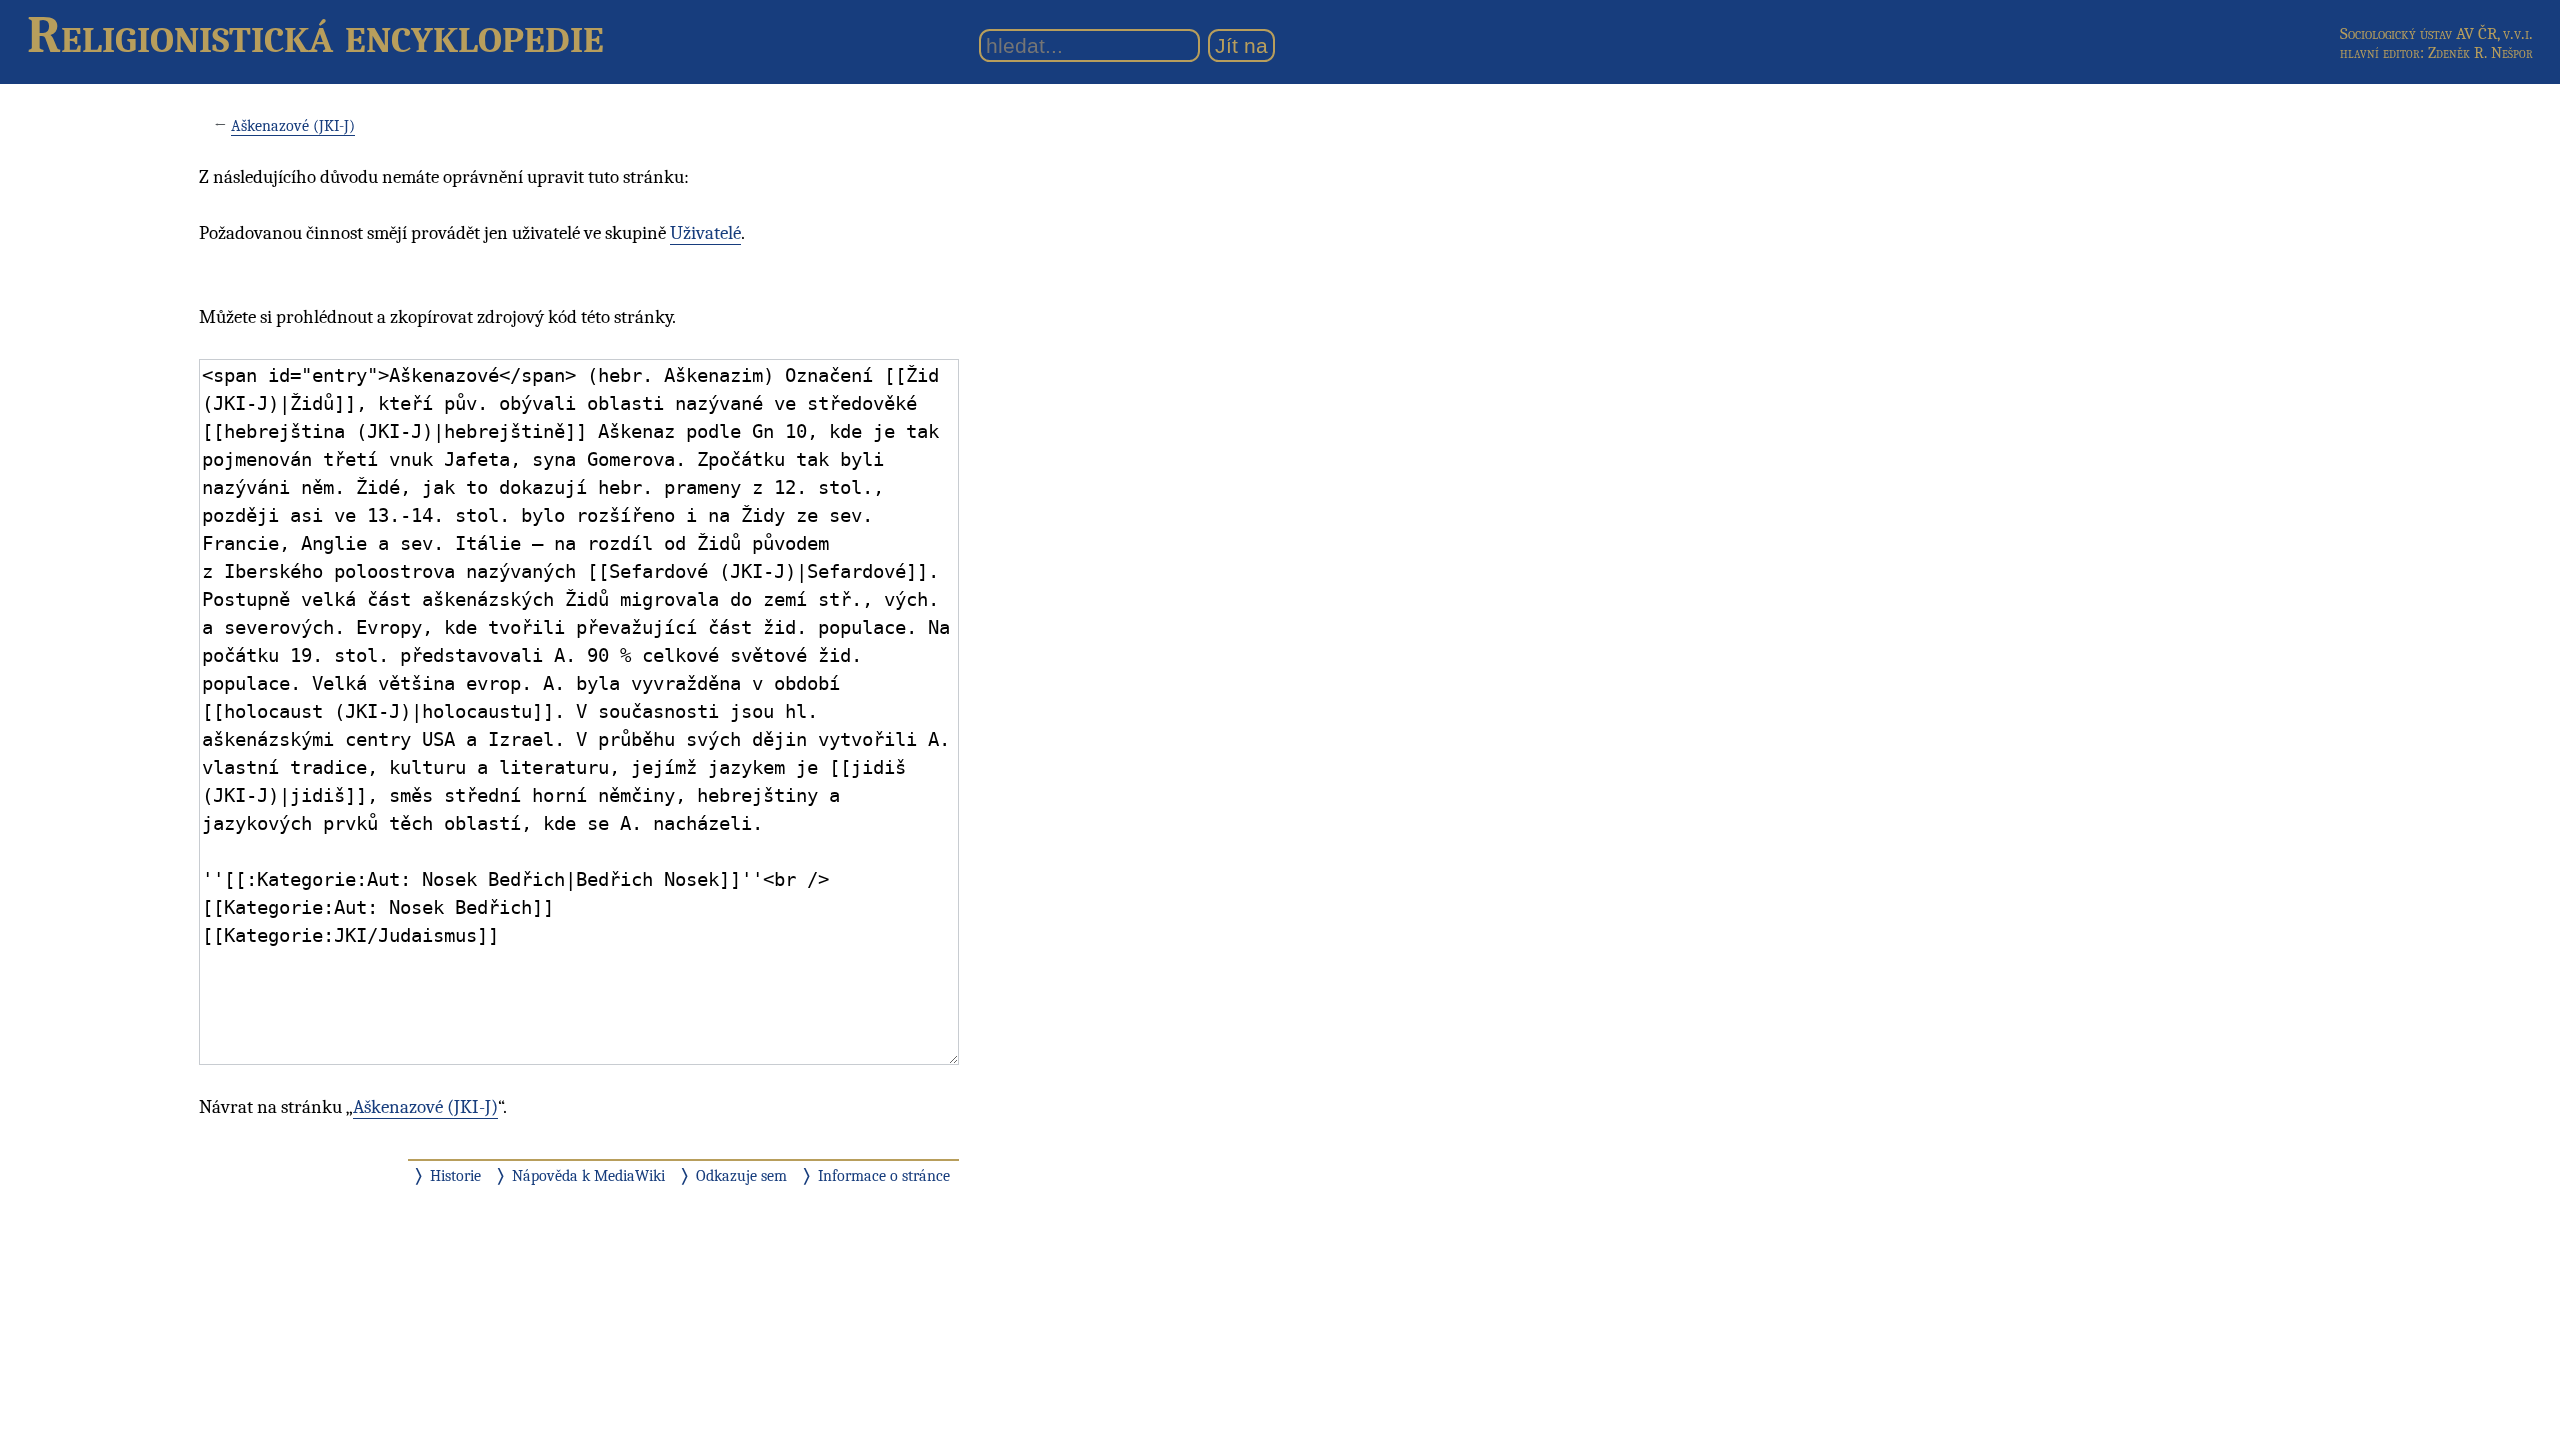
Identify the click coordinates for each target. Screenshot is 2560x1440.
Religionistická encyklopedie (315, 34)
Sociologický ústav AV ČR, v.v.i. (2436, 33)
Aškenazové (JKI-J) (293, 126)
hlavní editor (2380, 53)
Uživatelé (705, 233)
